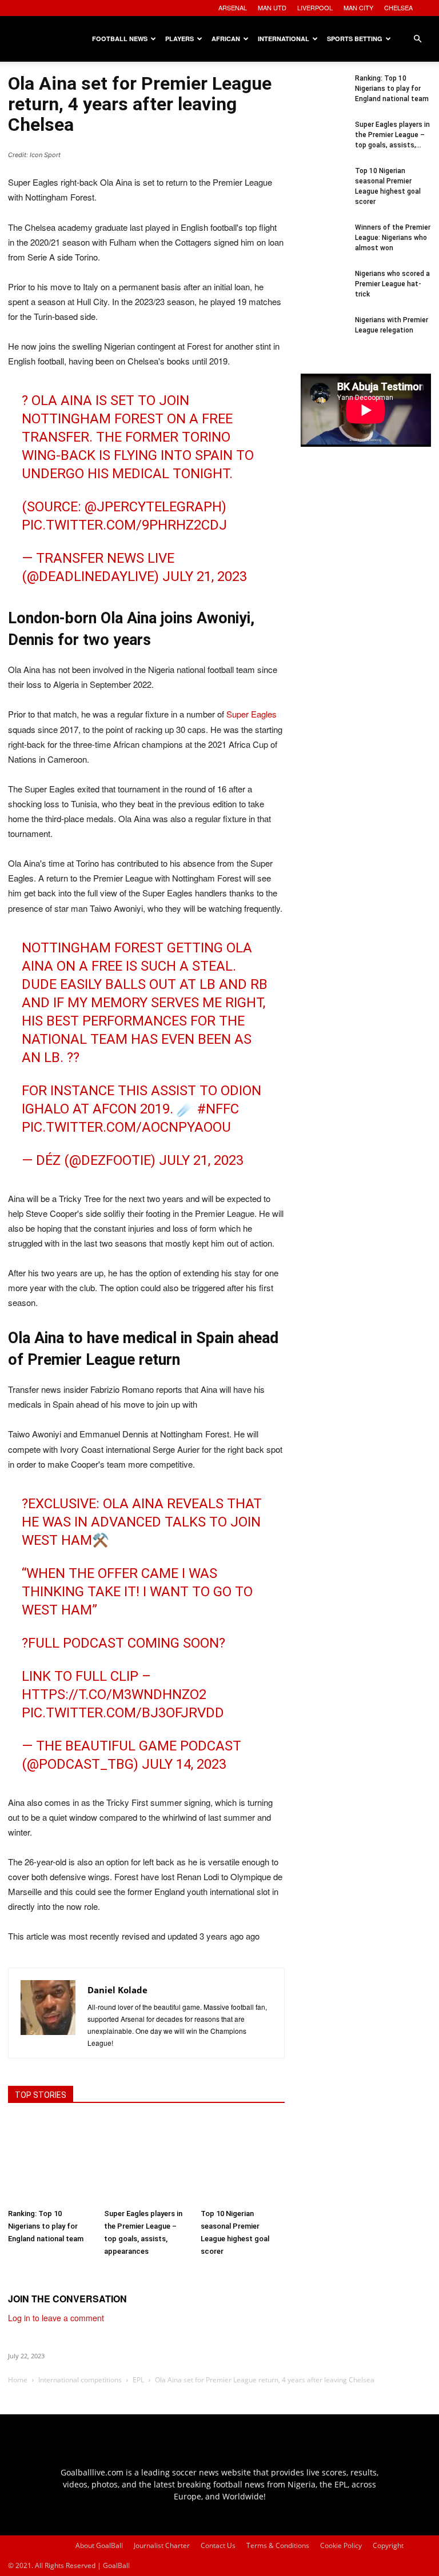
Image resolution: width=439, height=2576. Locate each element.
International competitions (80, 2380)
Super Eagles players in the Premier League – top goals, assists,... (392, 135)
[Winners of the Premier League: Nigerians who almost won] (324, 245)
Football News (120, 39)
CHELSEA (398, 7)
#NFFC (218, 1109)
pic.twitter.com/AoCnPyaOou (126, 1127)
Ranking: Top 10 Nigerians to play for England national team (46, 2226)
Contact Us (218, 2545)
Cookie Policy (341, 2545)
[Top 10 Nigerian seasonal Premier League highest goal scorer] (243, 2160)
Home (18, 2380)
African (226, 39)
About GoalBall (99, 2545)
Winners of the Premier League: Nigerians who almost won (393, 238)
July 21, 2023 (205, 576)
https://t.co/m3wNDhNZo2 (114, 1694)
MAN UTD (272, 7)
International (284, 39)
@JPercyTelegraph (153, 507)
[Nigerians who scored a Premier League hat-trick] (324, 291)
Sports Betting (355, 39)
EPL (138, 2380)
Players (179, 39)
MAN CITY (358, 7)
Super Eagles (252, 714)
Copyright (388, 2545)
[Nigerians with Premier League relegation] (324, 338)
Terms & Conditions (278, 2545)
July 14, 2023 (184, 1764)
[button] (417, 39)
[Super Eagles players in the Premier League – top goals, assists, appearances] (146, 2160)
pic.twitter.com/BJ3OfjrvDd (123, 1713)
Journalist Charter (162, 2545)
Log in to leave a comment (56, 2318)
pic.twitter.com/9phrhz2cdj (124, 525)
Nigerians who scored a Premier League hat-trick (392, 284)
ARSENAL (233, 7)
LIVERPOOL (315, 7)
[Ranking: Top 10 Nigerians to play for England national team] (50, 2160)
